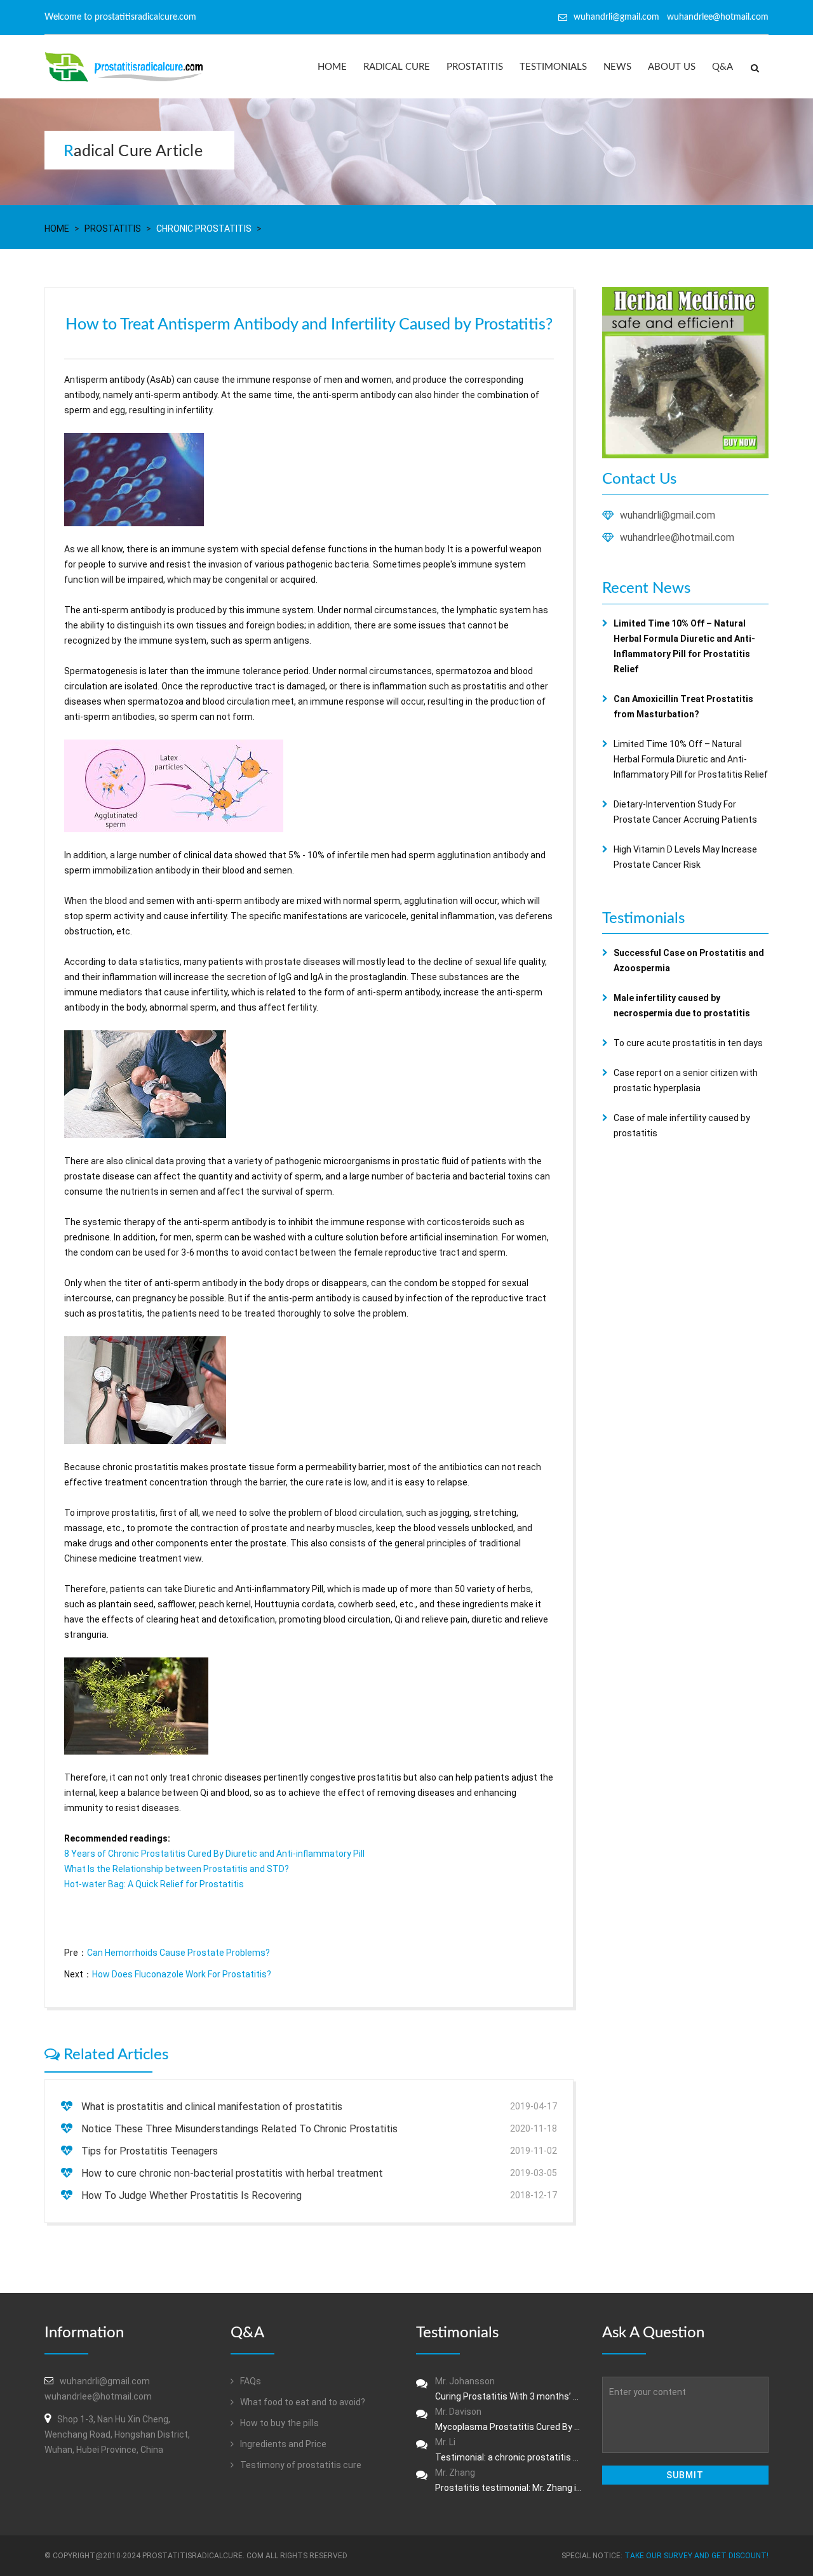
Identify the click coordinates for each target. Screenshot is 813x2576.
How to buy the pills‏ (279, 2423)
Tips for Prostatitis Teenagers (150, 2151)
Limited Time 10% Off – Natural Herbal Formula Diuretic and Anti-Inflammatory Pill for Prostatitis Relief (691, 759)
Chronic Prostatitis (204, 229)
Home (332, 67)
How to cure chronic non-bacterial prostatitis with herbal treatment (232, 2173)
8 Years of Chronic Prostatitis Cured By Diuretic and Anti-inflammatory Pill (214, 1854)
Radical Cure (397, 67)
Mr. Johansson (509, 2389)
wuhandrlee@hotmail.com (677, 537)
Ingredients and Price (282, 2444)
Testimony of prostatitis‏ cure (300, 2465)
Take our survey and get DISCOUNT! (696, 2556)
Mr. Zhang (509, 2480)
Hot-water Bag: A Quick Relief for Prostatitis (154, 1884)
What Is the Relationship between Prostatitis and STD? (177, 1869)
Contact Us (639, 479)
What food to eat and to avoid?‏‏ (302, 2402)
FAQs (250, 2381)
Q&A (722, 67)
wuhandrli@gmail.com (668, 515)
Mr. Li (509, 2450)
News (617, 67)
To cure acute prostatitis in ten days (688, 1043)
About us (672, 67)
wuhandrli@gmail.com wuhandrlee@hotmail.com (671, 17)
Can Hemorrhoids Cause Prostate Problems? (178, 1953)
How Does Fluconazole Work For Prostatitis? (182, 1974)
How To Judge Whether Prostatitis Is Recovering (191, 2195)
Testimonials (553, 67)
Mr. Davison (509, 2419)
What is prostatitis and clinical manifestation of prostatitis (212, 2107)
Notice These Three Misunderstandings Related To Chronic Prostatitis (239, 2129)
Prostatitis (475, 67)
